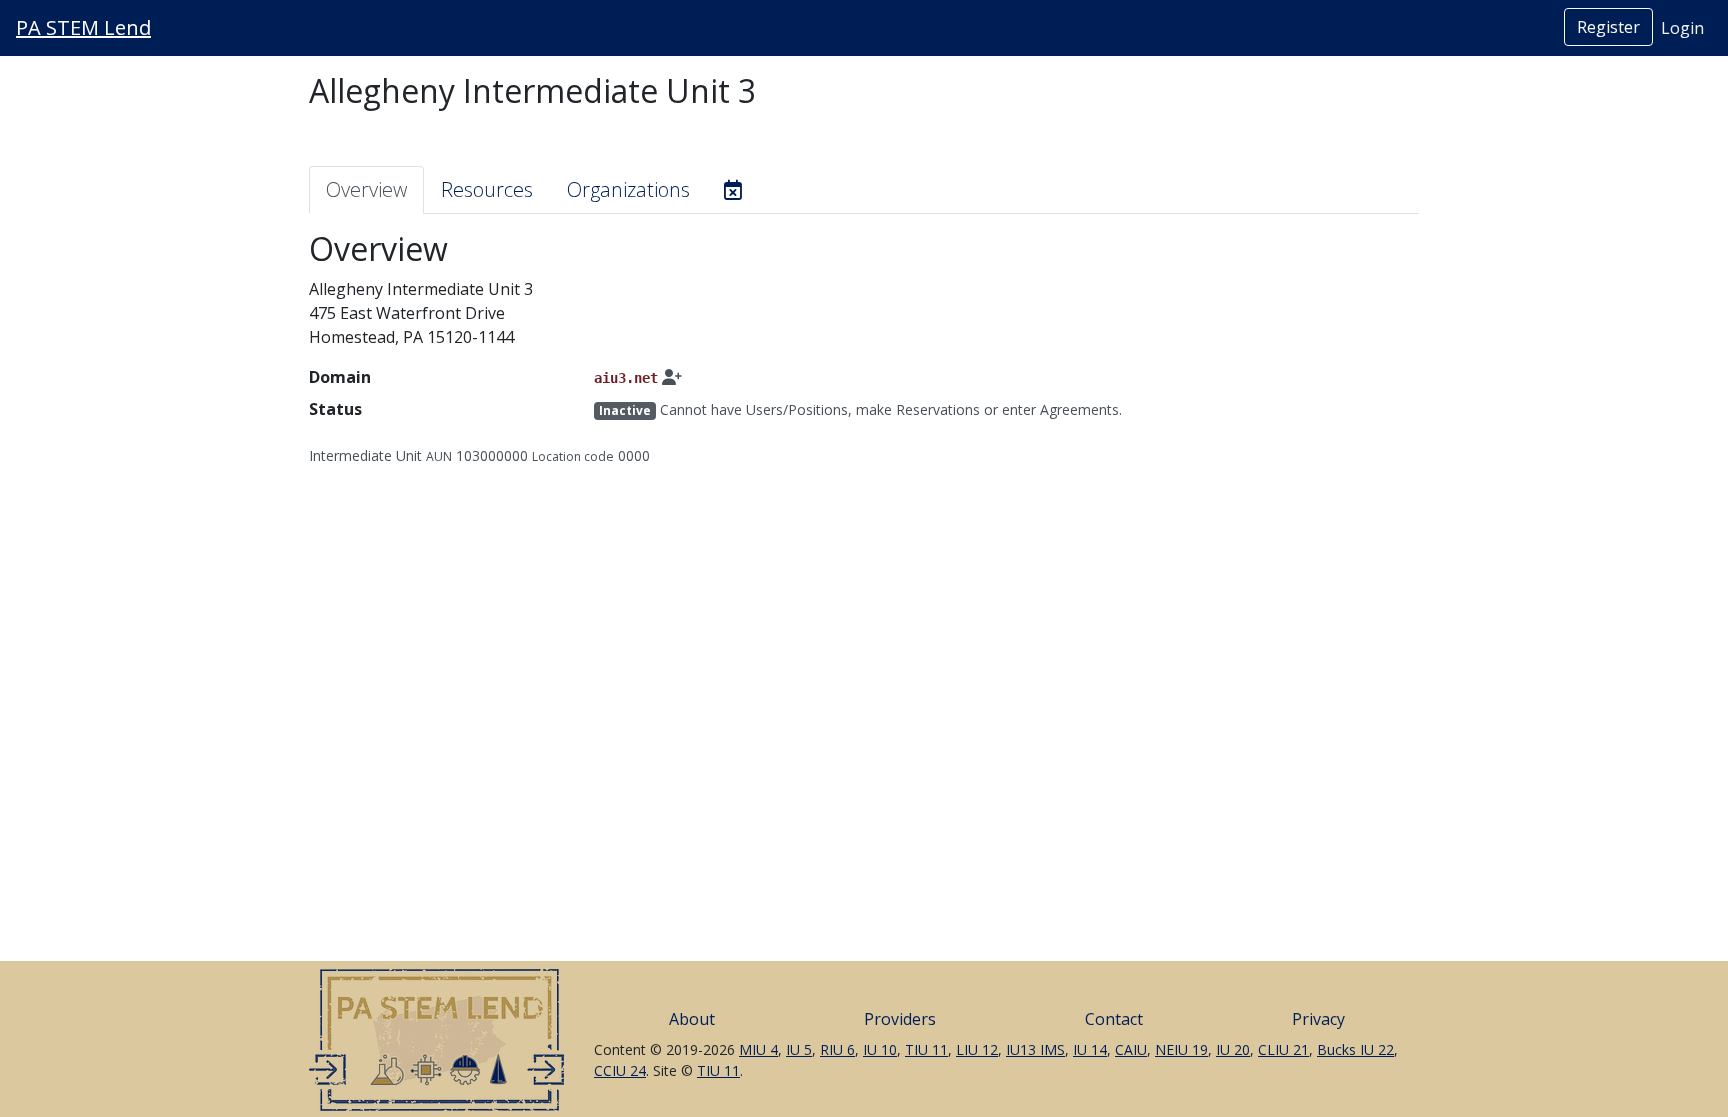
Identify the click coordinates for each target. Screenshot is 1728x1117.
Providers (900, 1019)
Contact (1114, 1019)
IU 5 (799, 1049)
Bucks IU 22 (1355, 1049)
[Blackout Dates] (733, 190)
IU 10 (880, 1049)
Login (1682, 28)
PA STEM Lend (83, 27)
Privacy (1318, 1019)
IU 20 (1233, 1049)
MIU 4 (758, 1049)
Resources (487, 189)
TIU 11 (926, 1049)
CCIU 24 (620, 1070)
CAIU (1131, 1049)
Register (1608, 27)
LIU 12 (977, 1049)
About (692, 1019)
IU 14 (1090, 1049)
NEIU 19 (1181, 1049)
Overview (366, 189)
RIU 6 (837, 1049)
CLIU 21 (1283, 1049)
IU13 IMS (1035, 1049)
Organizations (628, 189)
